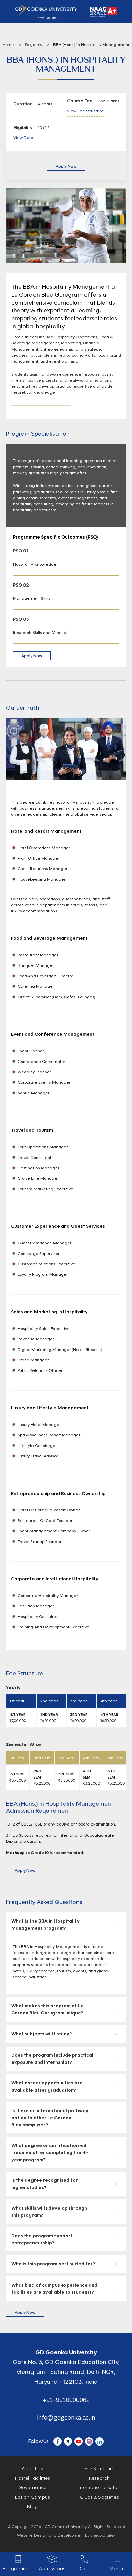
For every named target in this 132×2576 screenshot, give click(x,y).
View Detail (24, 137)
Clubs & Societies (99, 2497)
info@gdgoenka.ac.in (66, 2418)
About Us (32, 2469)
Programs (33, 44)
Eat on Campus (32, 2497)
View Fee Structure (85, 111)
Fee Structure (100, 2469)
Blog (32, 2507)
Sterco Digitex (103, 2535)
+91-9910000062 (66, 2400)
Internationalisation (100, 2488)
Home (8, 44)
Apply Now (66, 166)
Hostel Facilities (32, 2478)
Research (100, 2478)
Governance (32, 2488)
